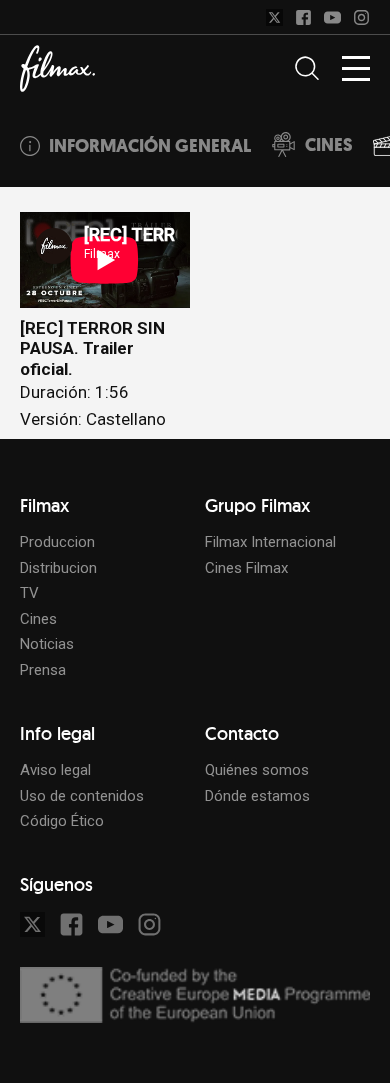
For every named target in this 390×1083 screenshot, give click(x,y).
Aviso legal (55, 770)
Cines (38, 619)
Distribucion (58, 568)
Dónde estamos (257, 796)
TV (29, 593)
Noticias (47, 644)
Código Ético (62, 821)
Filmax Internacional (270, 542)
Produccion (57, 542)
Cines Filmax (246, 568)
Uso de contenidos (82, 796)
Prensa (43, 670)
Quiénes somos (257, 770)
